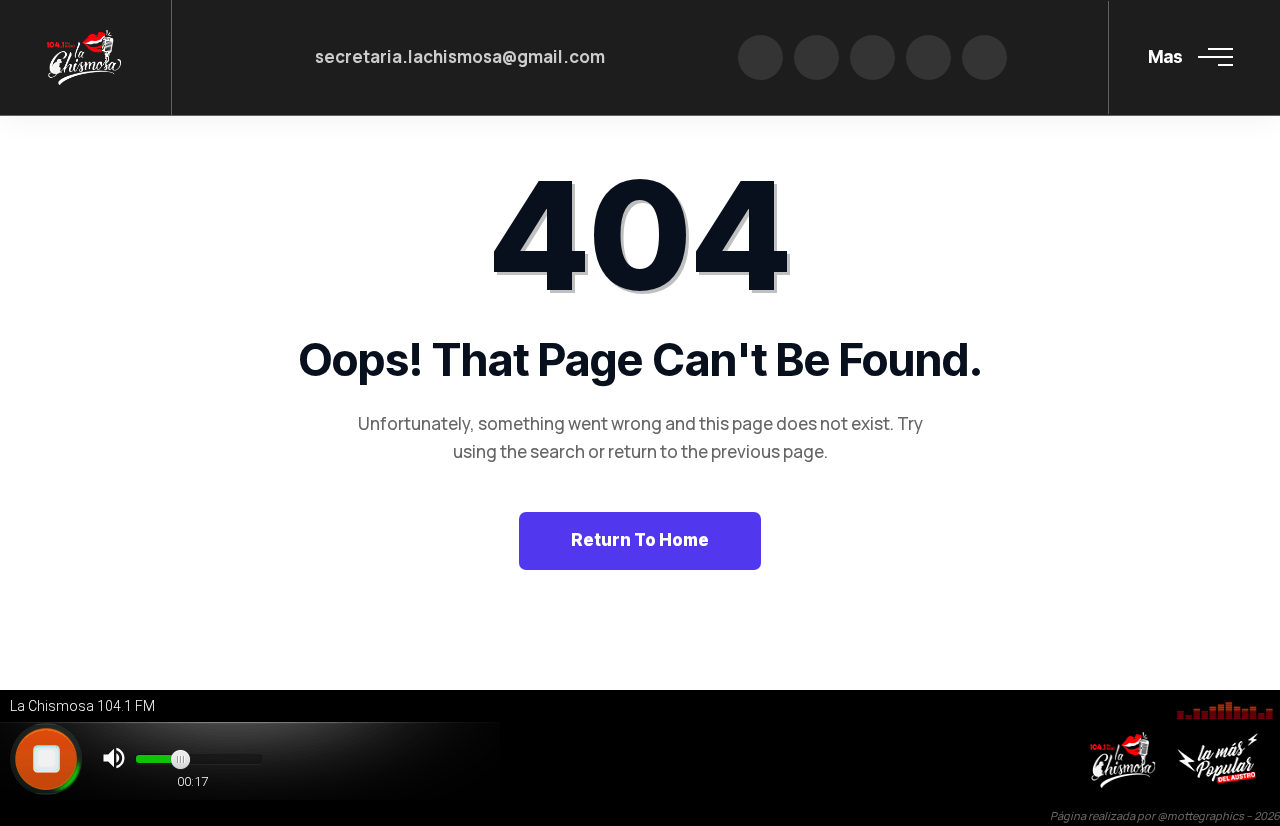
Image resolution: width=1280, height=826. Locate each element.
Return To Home (640, 540)
